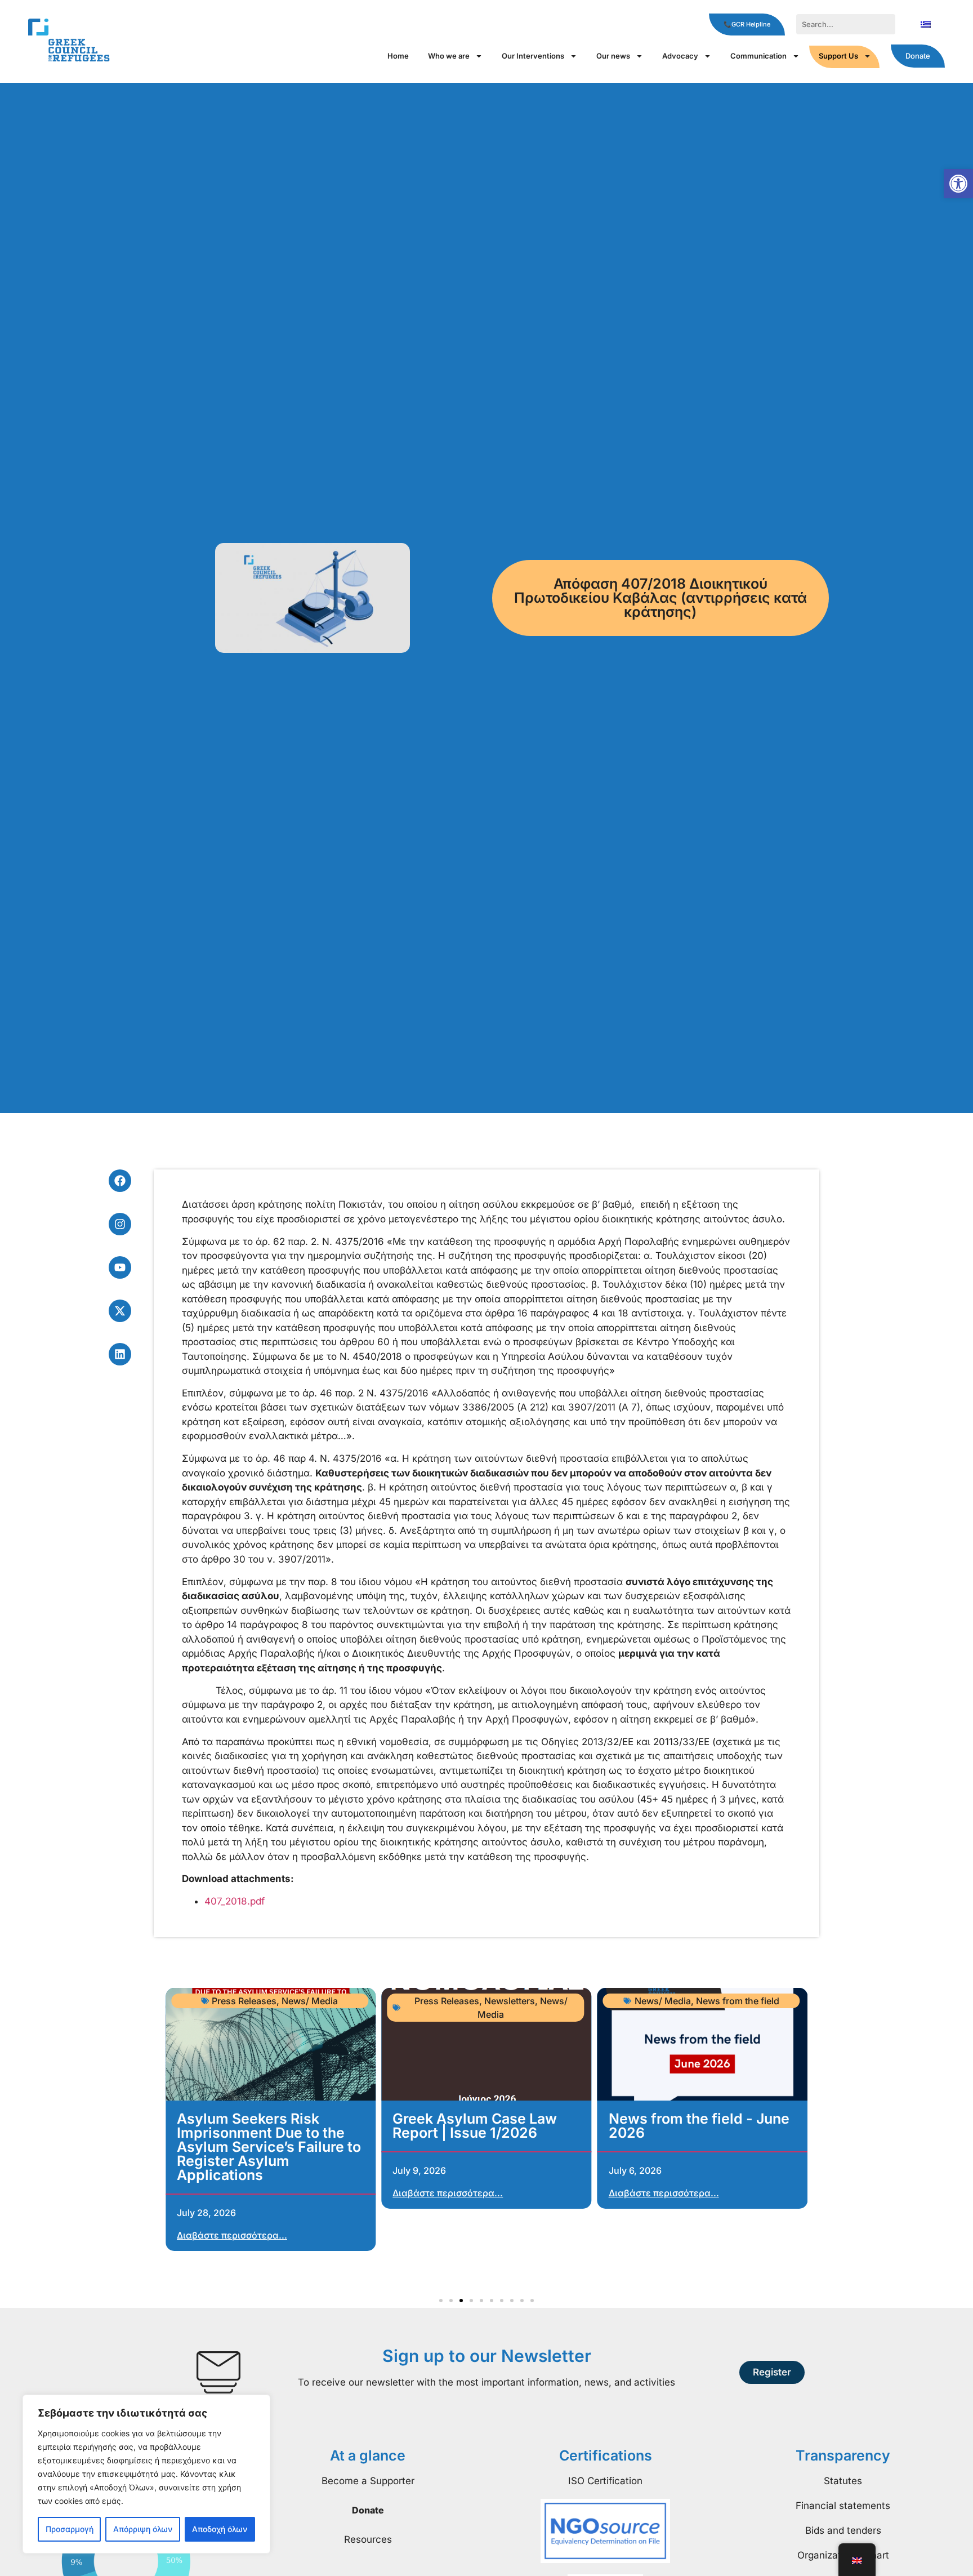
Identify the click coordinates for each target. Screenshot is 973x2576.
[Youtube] (120, 1267)
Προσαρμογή (70, 2529)
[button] (958, 184)
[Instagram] (120, 1224)
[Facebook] (120, 1181)
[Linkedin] (120, 1354)
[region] (146, 2474)
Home (398, 56)
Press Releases (244, 2001)
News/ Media (310, 2001)
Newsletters (510, 2001)
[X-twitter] (120, 1311)
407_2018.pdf (235, 1901)
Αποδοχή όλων (220, 2529)
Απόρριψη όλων (143, 2529)
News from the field (738, 2001)
